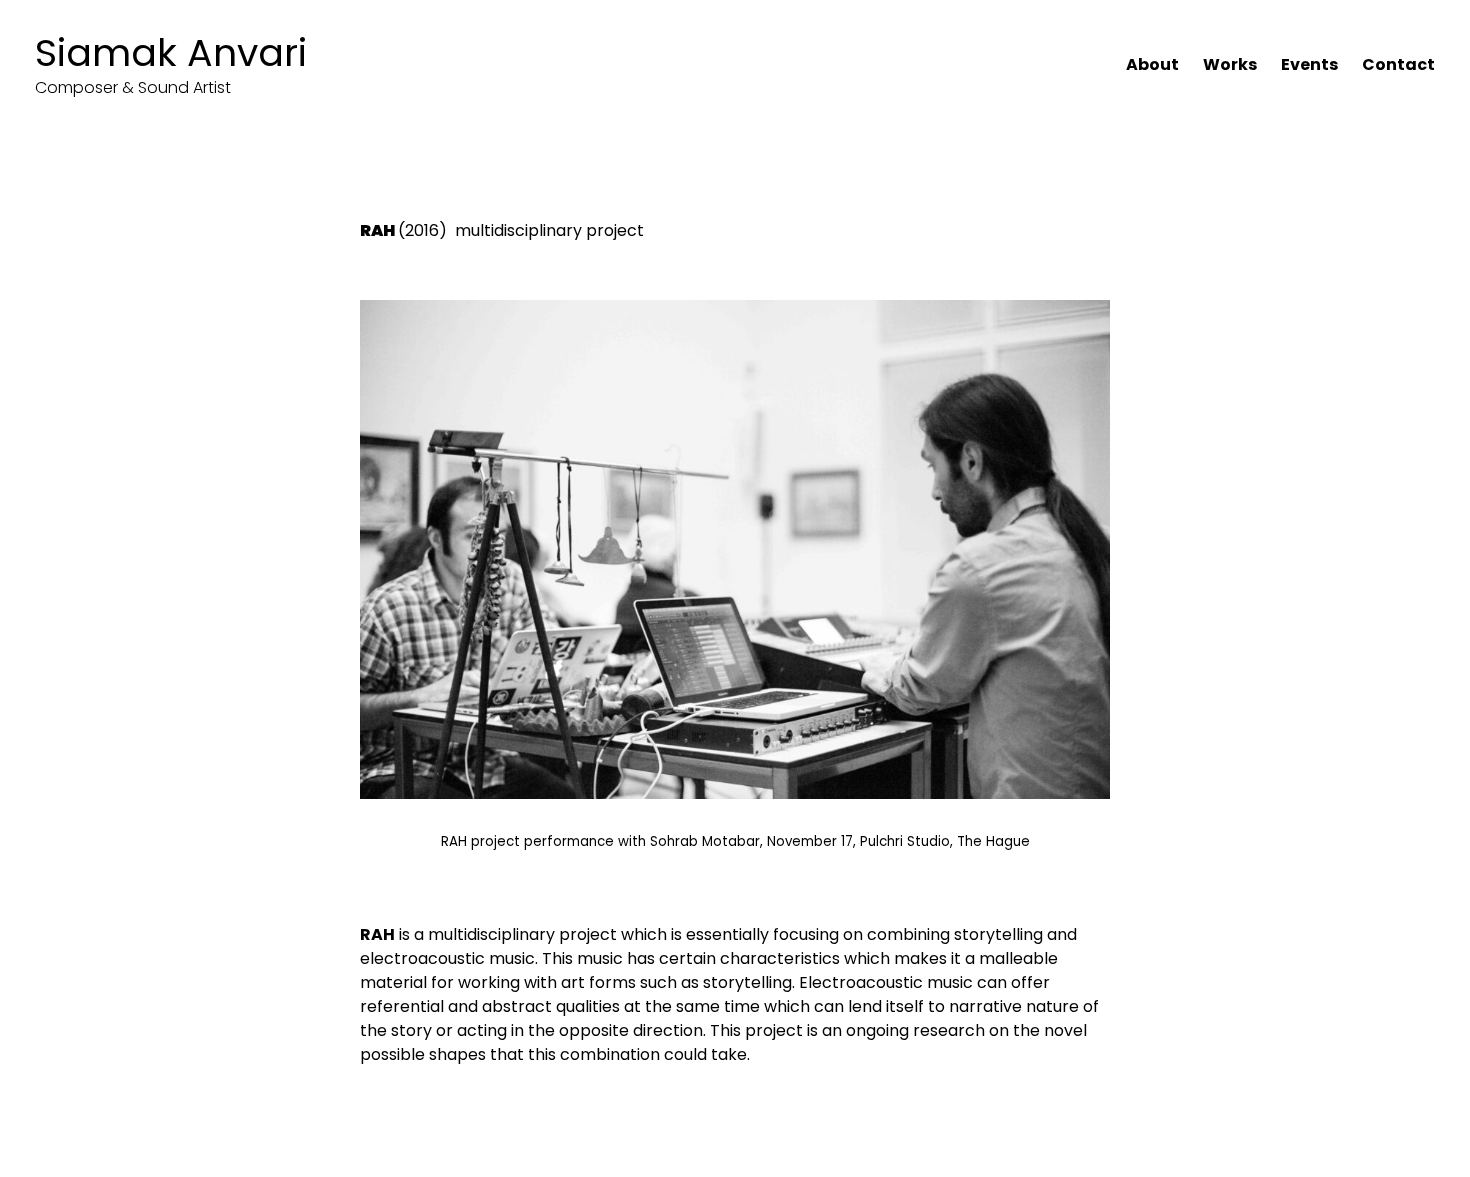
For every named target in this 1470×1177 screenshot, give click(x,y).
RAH (377, 230)
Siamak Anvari (171, 52)
